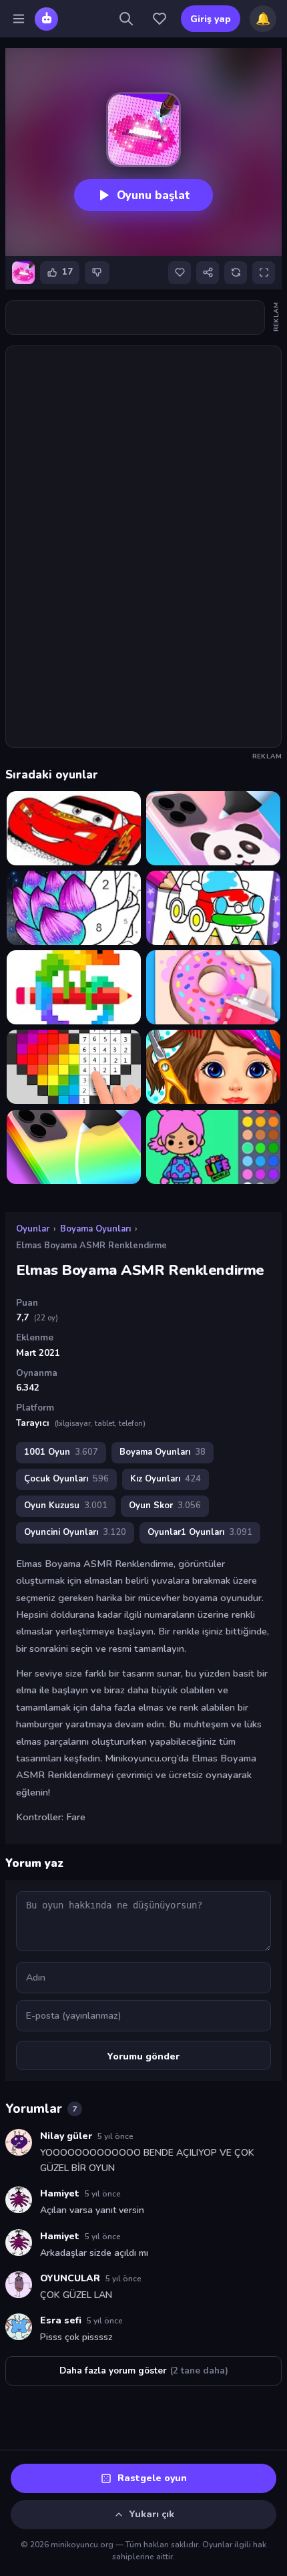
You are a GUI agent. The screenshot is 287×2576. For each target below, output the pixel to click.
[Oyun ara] (126, 19)
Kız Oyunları (166, 1479)
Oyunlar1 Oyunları (200, 1532)
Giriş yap (211, 19)
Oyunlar (33, 1229)
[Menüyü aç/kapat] (19, 19)
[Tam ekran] (264, 273)
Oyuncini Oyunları (75, 1532)
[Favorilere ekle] (180, 273)
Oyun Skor (165, 1506)
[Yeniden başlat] (236, 273)
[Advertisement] (143, 317)
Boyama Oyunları (95, 1229)
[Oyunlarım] (160, 19)
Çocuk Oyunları (66, 1479)
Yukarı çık (152, 2514)
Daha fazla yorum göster (144, 2371)
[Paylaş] (208, 273)
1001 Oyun (61, 1452)
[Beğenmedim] (97, 273)
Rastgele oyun (152, 2478)
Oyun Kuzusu (66, 1506)
